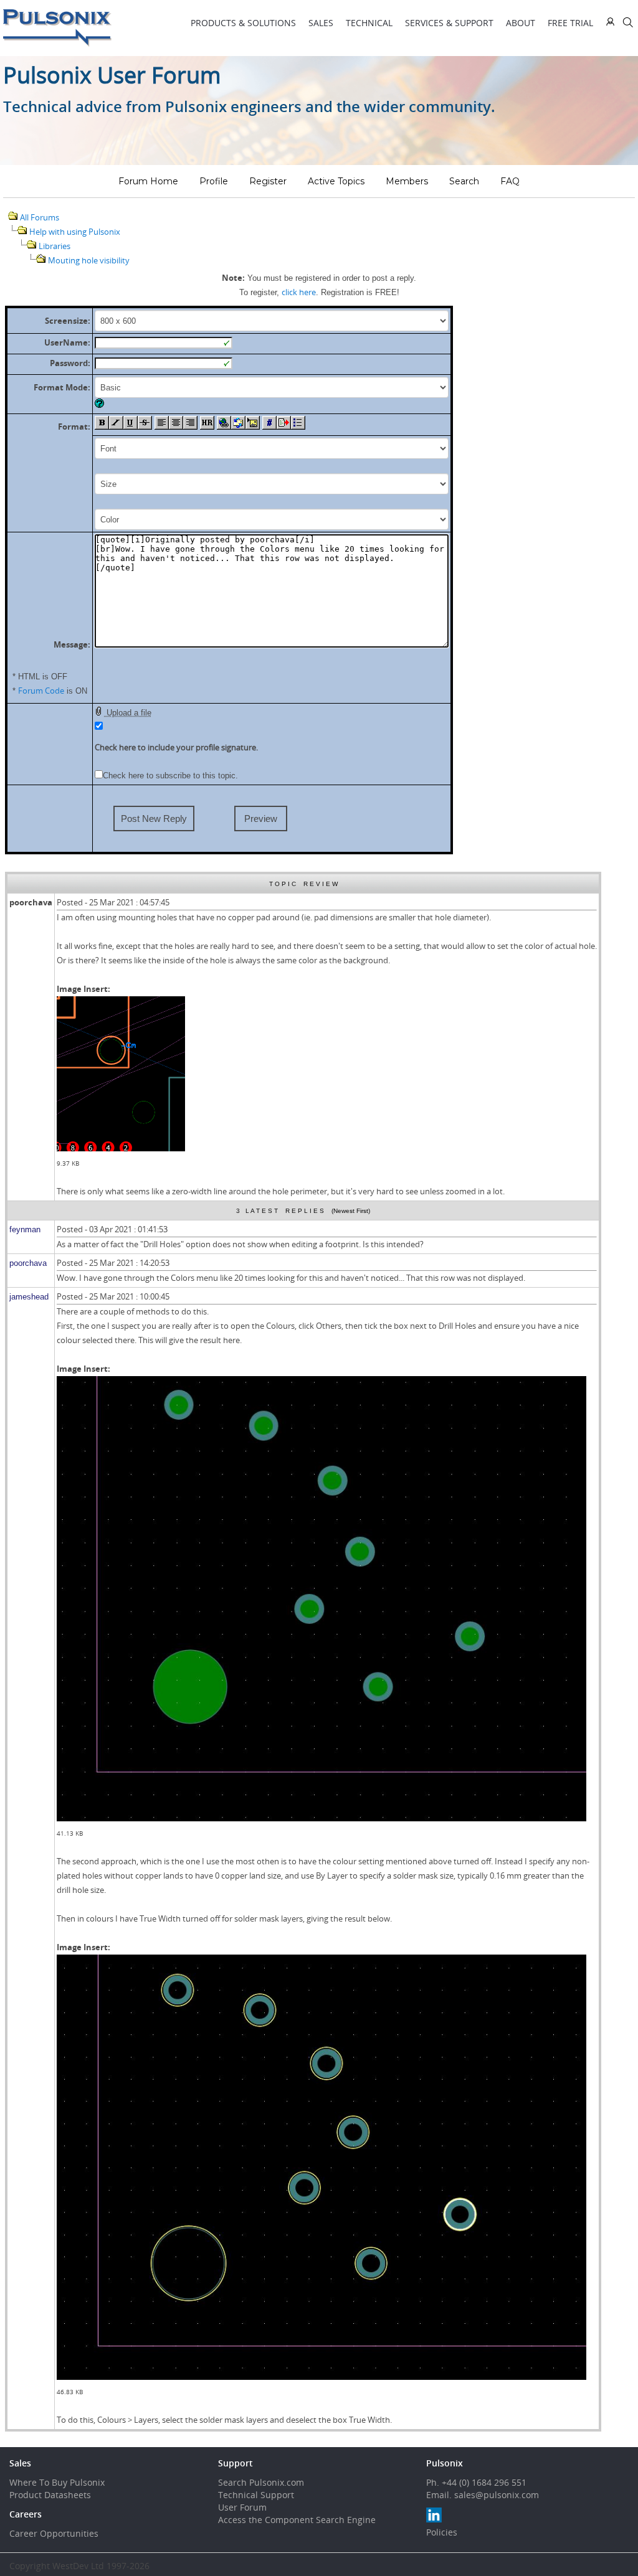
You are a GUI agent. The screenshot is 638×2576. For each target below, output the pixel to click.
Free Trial (570, 23)
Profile (214, 181)
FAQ (510, 181)
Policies (442, 2532)
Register (268, 181)
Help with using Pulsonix (75, 232)
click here (299, 292)
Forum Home (148, 181)
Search (464, 181)
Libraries (55, 246)
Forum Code (41, 691)
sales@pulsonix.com (497, 2495)
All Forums (40, 217)
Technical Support (256, 2495)
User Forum (242, 2507)
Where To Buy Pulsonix (57, 2482)
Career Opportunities (54, 2533)
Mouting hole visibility (89, 260)
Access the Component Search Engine (297, 2520)
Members (407, 181)
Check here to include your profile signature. (176, 747)
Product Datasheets (50, 2495)
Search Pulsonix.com (261, 2482)
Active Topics (336, 181)
